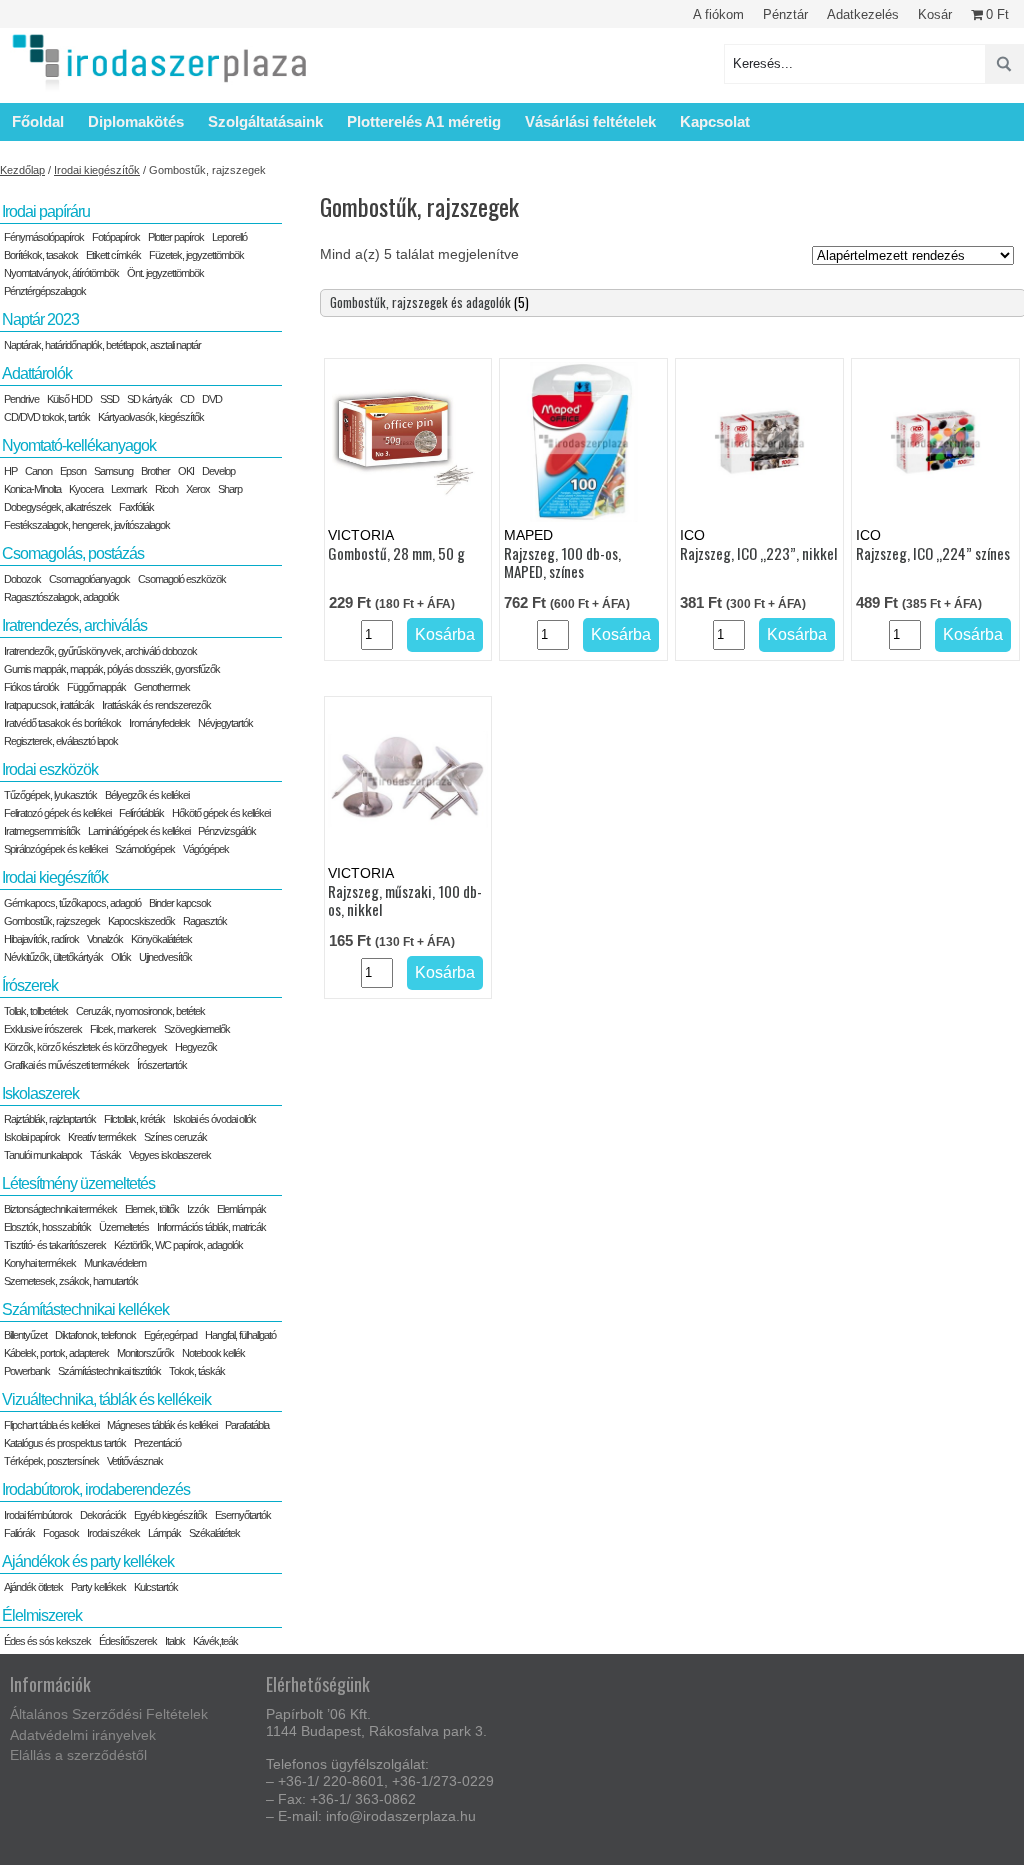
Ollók (121, 957)
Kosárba (445, 634)
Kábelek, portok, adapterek (56, 1353)
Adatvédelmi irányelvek (83, 1735)
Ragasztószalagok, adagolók (61, 597)
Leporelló (229, 237)
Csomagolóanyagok (89, 579)
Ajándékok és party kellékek (88, 1561)
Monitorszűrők (145, 1353)
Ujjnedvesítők (165, 957)
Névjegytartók (225, 723)
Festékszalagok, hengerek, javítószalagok (87, 525)
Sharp (230, 489)
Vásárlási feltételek (590, 121)
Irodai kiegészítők (97, 170)
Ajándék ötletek (33, 1587)
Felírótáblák (141, 813)
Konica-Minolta (32, 489)
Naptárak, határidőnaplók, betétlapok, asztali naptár (102, 345)
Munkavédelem (115, 1263)
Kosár (935, 14)
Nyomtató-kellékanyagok (79, 445)
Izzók (198, 1209)
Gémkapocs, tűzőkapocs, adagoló (72, 903)
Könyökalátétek (161, 939)
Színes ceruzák (175, 1137)
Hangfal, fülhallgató (240, 1335)
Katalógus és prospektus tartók (65, 1443)
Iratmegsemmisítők (42, 831)
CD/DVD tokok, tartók (47, 417)
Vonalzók (105, 939)
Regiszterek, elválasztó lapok (61, 741)
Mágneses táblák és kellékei (162, 1425)
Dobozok (22, 579)
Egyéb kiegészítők (170, 1515)
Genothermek (162, 687)
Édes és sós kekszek (47, 1641)
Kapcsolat (715, 121)
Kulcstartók (156, 1587)
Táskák (105, 1155)
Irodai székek (113, 1533)
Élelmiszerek (42, 1615)
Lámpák (164, 1533)
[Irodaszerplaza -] (160, 63)
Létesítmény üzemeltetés (78, 1183)
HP (10, 471)
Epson (73, 471)
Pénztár (785, 14)
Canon (38, 471)
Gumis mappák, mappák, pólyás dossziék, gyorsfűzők (112, 669)
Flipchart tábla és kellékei (51, 1425)
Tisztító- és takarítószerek (55, 1245)
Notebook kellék (213, 1353)
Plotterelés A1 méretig (424, 121)
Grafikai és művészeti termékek (66, 1065)
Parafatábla (247, 1425)
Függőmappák (96, 687)
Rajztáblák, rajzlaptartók (50, 1119)
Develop (218, 471)
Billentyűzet (25, 1335)
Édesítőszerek (128, 1641)
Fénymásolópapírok (44, 237)
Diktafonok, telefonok (95, 1335)
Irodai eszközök (50, 769)
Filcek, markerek (123, 1029)
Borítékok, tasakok (41, 255)
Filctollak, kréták (134, 1119)
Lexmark (129, 489)
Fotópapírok (116, 237)
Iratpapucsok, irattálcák (49, 705)
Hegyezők (196, 1047)
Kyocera (86, 489)
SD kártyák (149, 399)
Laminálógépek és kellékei (139, 831)
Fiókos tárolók (31, 687)
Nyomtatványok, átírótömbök (61, 273)
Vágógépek (206, 849)
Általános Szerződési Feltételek (109, 1714)
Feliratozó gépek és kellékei (57, 813)
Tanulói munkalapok (43, 1155)
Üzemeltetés (124, 1227)
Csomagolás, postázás (73, 553)
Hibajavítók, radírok (41, 939)
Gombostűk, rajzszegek (52, 921)
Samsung (113, 471)
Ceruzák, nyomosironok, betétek (140, 1011)
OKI (186, 471)
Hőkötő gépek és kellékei (221, 813)
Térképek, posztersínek (51, 1461)
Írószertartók (162, 1065)
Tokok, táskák (197, 1371)
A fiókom (718, 14)
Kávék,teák (215, 1641)
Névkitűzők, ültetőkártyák (53, 957)
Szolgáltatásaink (265, 121)
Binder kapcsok (180, 903)
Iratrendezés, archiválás (74, 625)
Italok (175, 1641)
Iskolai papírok (32, 1137)
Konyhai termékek (40, 1263)
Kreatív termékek (102, 1137)
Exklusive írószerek (43, 1029)
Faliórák (19, 1533)
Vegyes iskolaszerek (170, 1155)
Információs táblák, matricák (211, 1227)
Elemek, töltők (152, 1209)
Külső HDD (69, 399)
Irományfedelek (159, 723)
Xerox (198, 489)
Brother (155, 471)
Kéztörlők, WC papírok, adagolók (178, 1245)
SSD (109, 399)
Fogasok (61, 1533)
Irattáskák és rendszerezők (156, 705)
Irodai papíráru (46, 211)
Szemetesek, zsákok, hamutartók (71, 1281)
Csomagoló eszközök (182, 579)
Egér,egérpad (170, 1335)
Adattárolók (37, 373)
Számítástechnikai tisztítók (109, 1371)
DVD (212, 399)
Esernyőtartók (243, 1515)
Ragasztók (205, 921)
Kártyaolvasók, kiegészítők (151, 417)
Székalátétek (214, 1533)
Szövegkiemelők (197, 1029)
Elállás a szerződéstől (78, 1755)
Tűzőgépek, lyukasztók (50, 795)
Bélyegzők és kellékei (147, 795)
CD (187, 399)
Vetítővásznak (135, 1461)
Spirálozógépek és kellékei (55, 849)
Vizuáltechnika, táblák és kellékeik (106, 1399)
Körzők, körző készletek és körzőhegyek (85, 1047)
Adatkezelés (863, 14)
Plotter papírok (176, 237)
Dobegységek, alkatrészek (57, 507)
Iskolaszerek (40, 1093)
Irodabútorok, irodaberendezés (96, 1489)
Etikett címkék (113, 255)
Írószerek (30, 985)
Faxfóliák (136, 507)
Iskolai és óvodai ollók (214, 1119)
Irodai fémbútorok (38, 1515)
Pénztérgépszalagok (45, 291)
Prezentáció (157, 1443)
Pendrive (21, 399)
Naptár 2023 (40, 319)
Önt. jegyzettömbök (165, 273)
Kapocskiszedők (141, 921)
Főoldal (38, 121)
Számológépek (145, 849)
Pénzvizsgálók (227, 831)
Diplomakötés (136, 121)
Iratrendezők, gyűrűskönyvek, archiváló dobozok (100, 651)
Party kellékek (98, 1587)
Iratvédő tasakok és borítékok (62, 723)
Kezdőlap (22, 170)
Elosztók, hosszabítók (47, 1227)
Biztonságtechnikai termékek (60, 1209)
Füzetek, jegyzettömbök (196, 255)
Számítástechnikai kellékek (85, 1309)
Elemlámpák (241, 1209)
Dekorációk (103, 1515)
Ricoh (166, 489)
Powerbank (27, 1371)
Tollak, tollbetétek (36, 1011)
